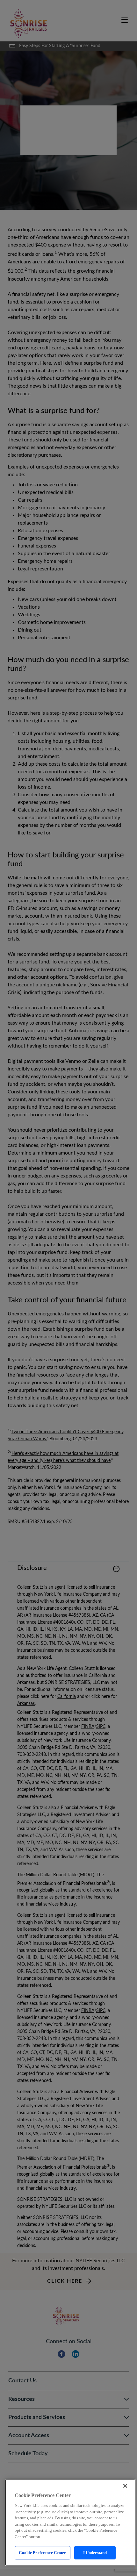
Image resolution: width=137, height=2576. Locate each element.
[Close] (125, 2486)
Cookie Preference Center (42, 2553)
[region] (70, 2522)
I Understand (95, 2553)
